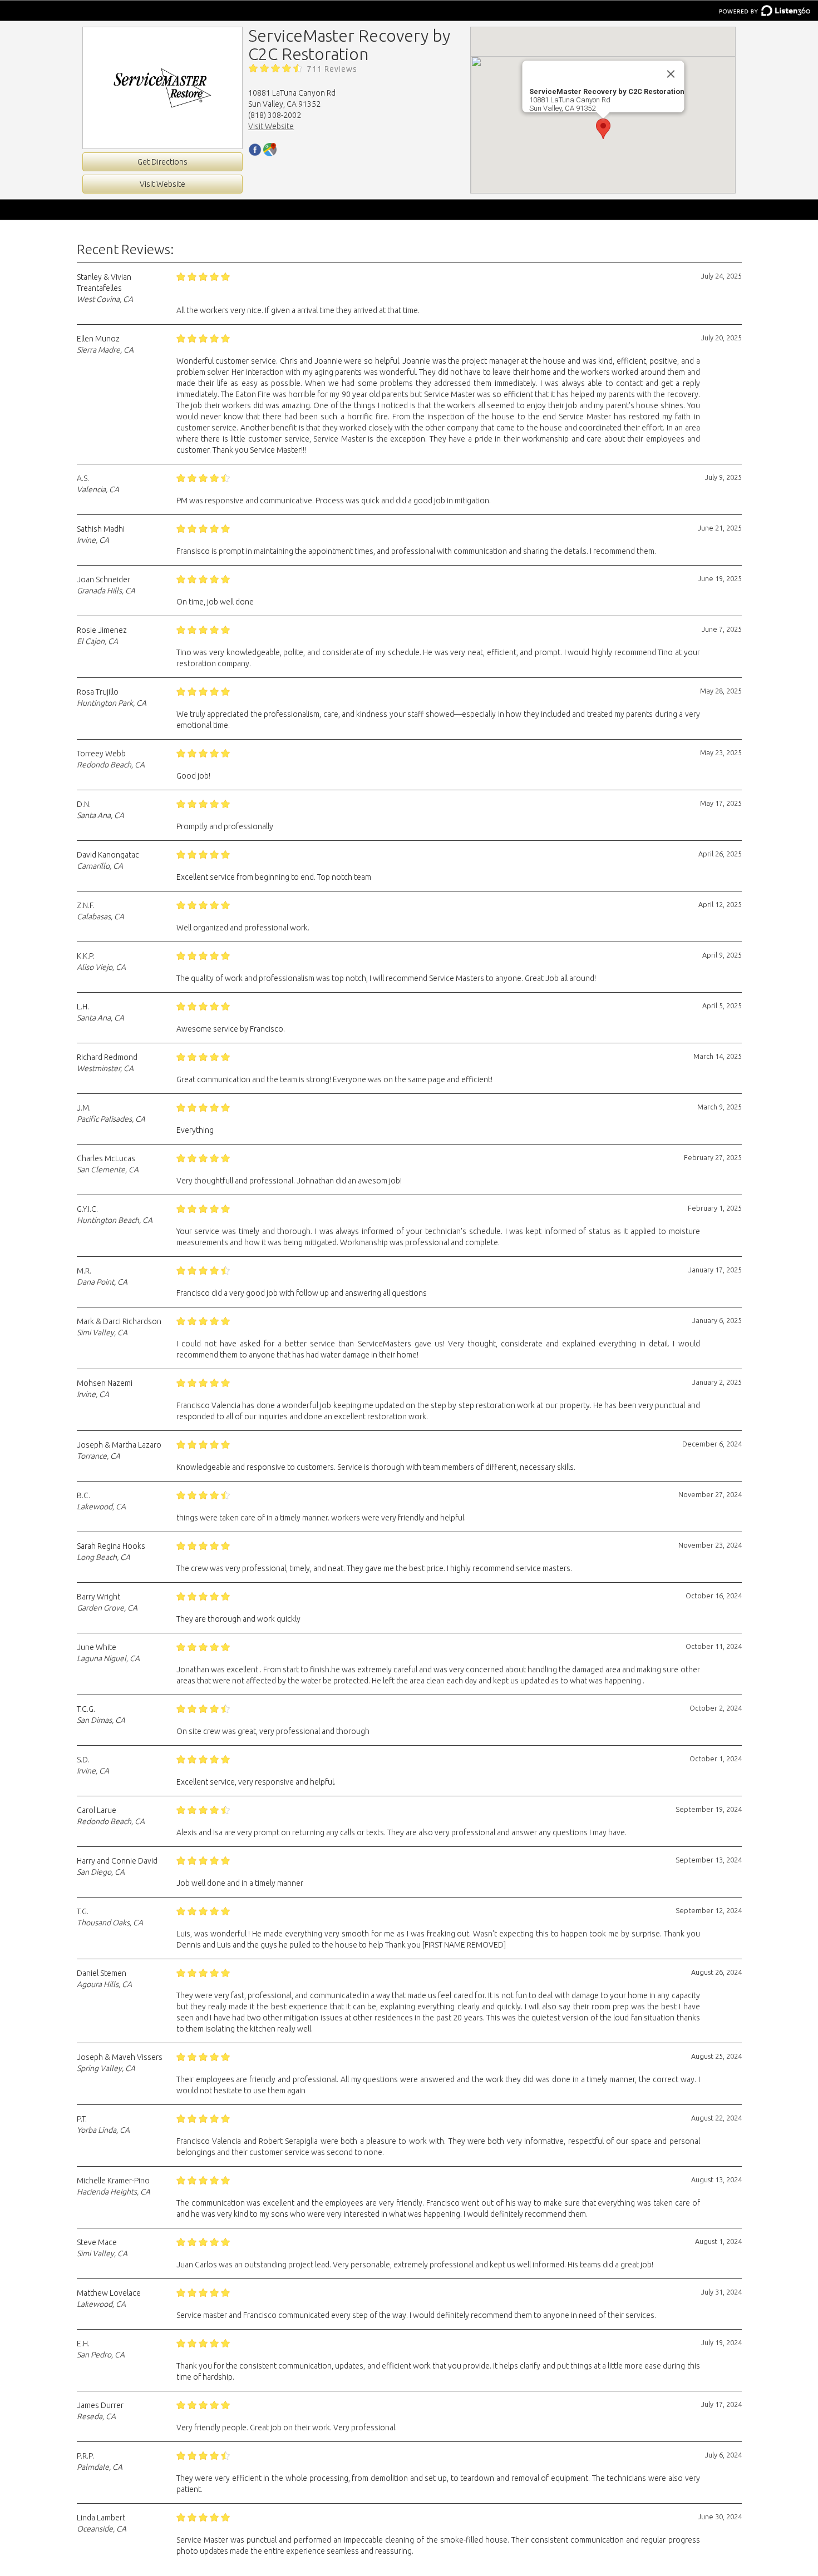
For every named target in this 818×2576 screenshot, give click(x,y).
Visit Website (162, 184)
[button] (603, 129)
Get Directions (162, 162)
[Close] (671, 74)
